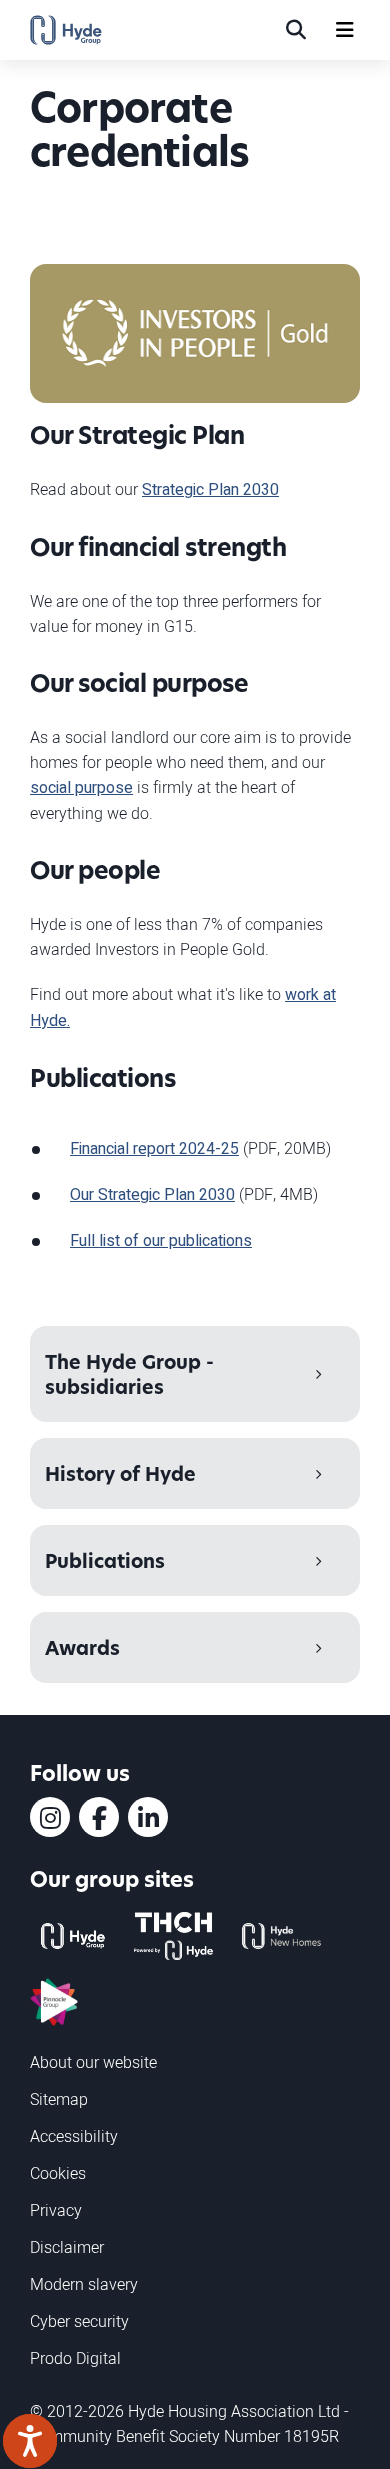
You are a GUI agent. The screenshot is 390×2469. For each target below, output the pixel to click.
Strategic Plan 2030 (210, 490)
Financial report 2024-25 (154, 1149)
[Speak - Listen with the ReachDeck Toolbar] (30, 2441)
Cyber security (79, 2321)
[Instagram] (50, 1817)
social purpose (81, 788)
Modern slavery (84, 2284)
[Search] (296, 30)
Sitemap (59, 2099)
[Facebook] (99, 1817)
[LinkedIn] (148, 1817)
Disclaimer (67, 2247)
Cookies (58, 2173)
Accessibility (74, 2136)
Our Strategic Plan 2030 (152, 1195)
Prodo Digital (75, 2358)
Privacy (56, 2210)
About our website (93, 2062)
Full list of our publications (161, 1241)
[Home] (66, 30)
